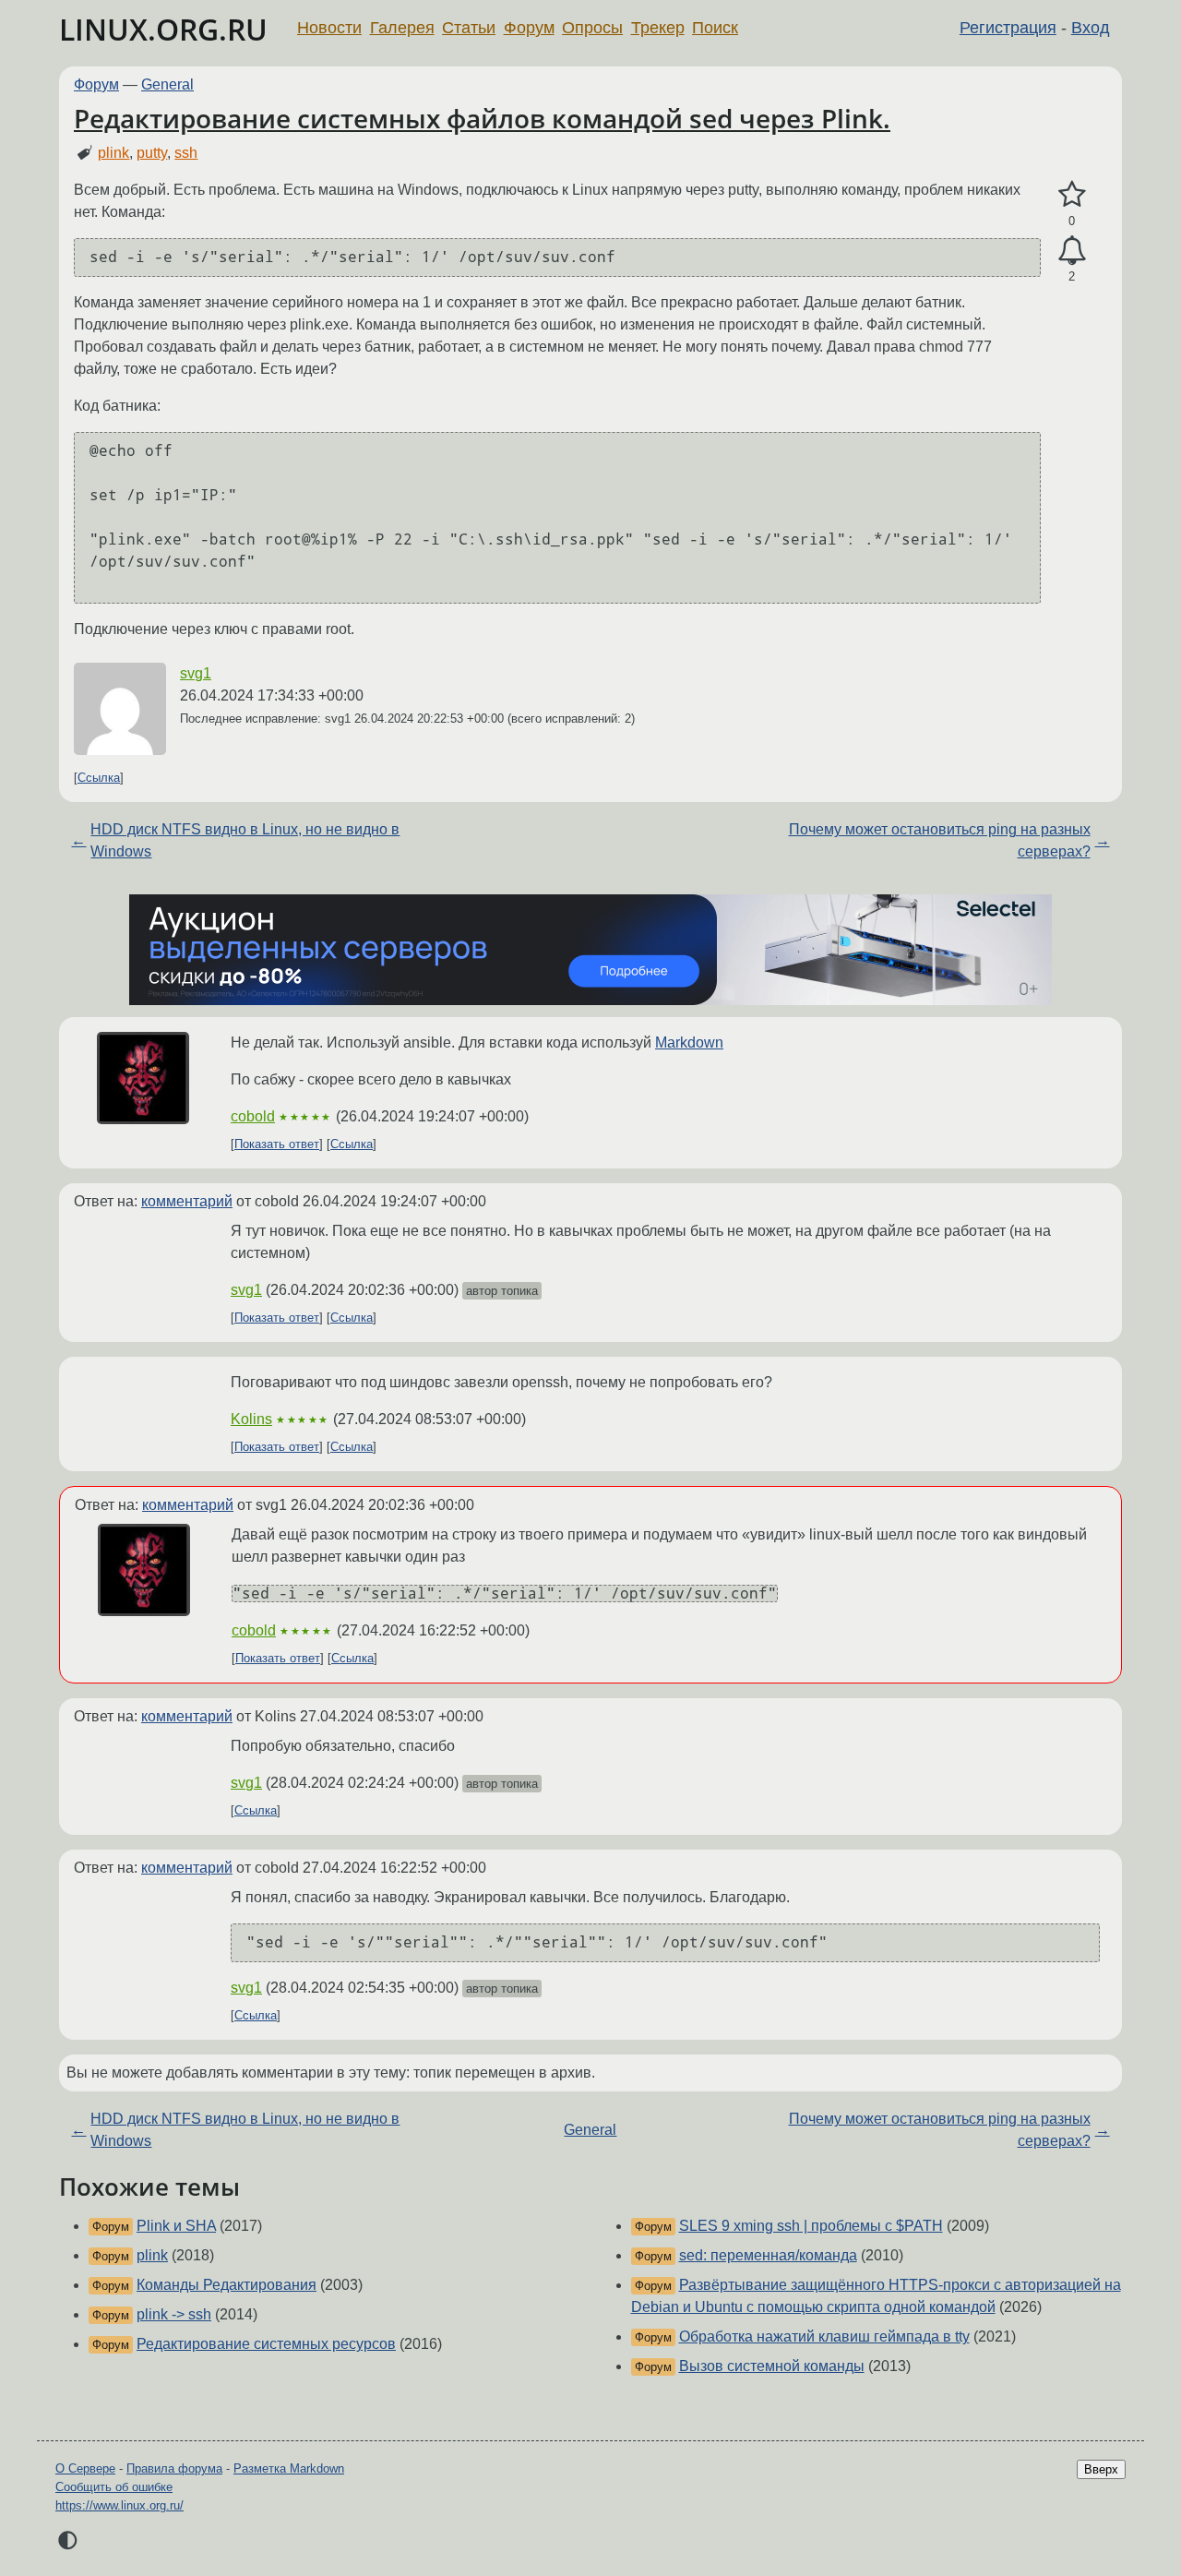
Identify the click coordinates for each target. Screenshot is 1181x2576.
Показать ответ (277, 1144)
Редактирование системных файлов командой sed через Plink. (482, 118)
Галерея (402, 28)
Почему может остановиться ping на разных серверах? (940, 840)
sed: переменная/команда (768, 2255)
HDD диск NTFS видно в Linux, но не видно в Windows (245, 840)
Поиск (715, 28)
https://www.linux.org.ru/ (119, 2505)
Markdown (689, 1042)
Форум (529, 28)
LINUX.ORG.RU (163, 29)
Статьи (469, 28)
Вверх (1101, 2469)
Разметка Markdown (289, 2468)
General (167, 84)
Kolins (251, 1419)
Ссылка (99, 778)
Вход (1091, 28)
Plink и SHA (176, 2226)
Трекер (658, 28)
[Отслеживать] (1072, 251)
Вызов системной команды (772, 2366)
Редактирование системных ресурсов (266, 2344)
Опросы (592, 28)
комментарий (187, 1201)
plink (113, 153)
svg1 (196, 673)
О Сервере (85, 2468)
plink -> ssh (174, 2314)
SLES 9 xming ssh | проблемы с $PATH (811, 2226)
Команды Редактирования (227, 2285)
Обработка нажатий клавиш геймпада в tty (824, 2336)
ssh (186, 153)
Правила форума (174, 2468)
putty (152, 153)
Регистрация (1008, 28)
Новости (329, 28)
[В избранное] (1072, 195)
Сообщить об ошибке (114, 2487)
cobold (253, 1116)
